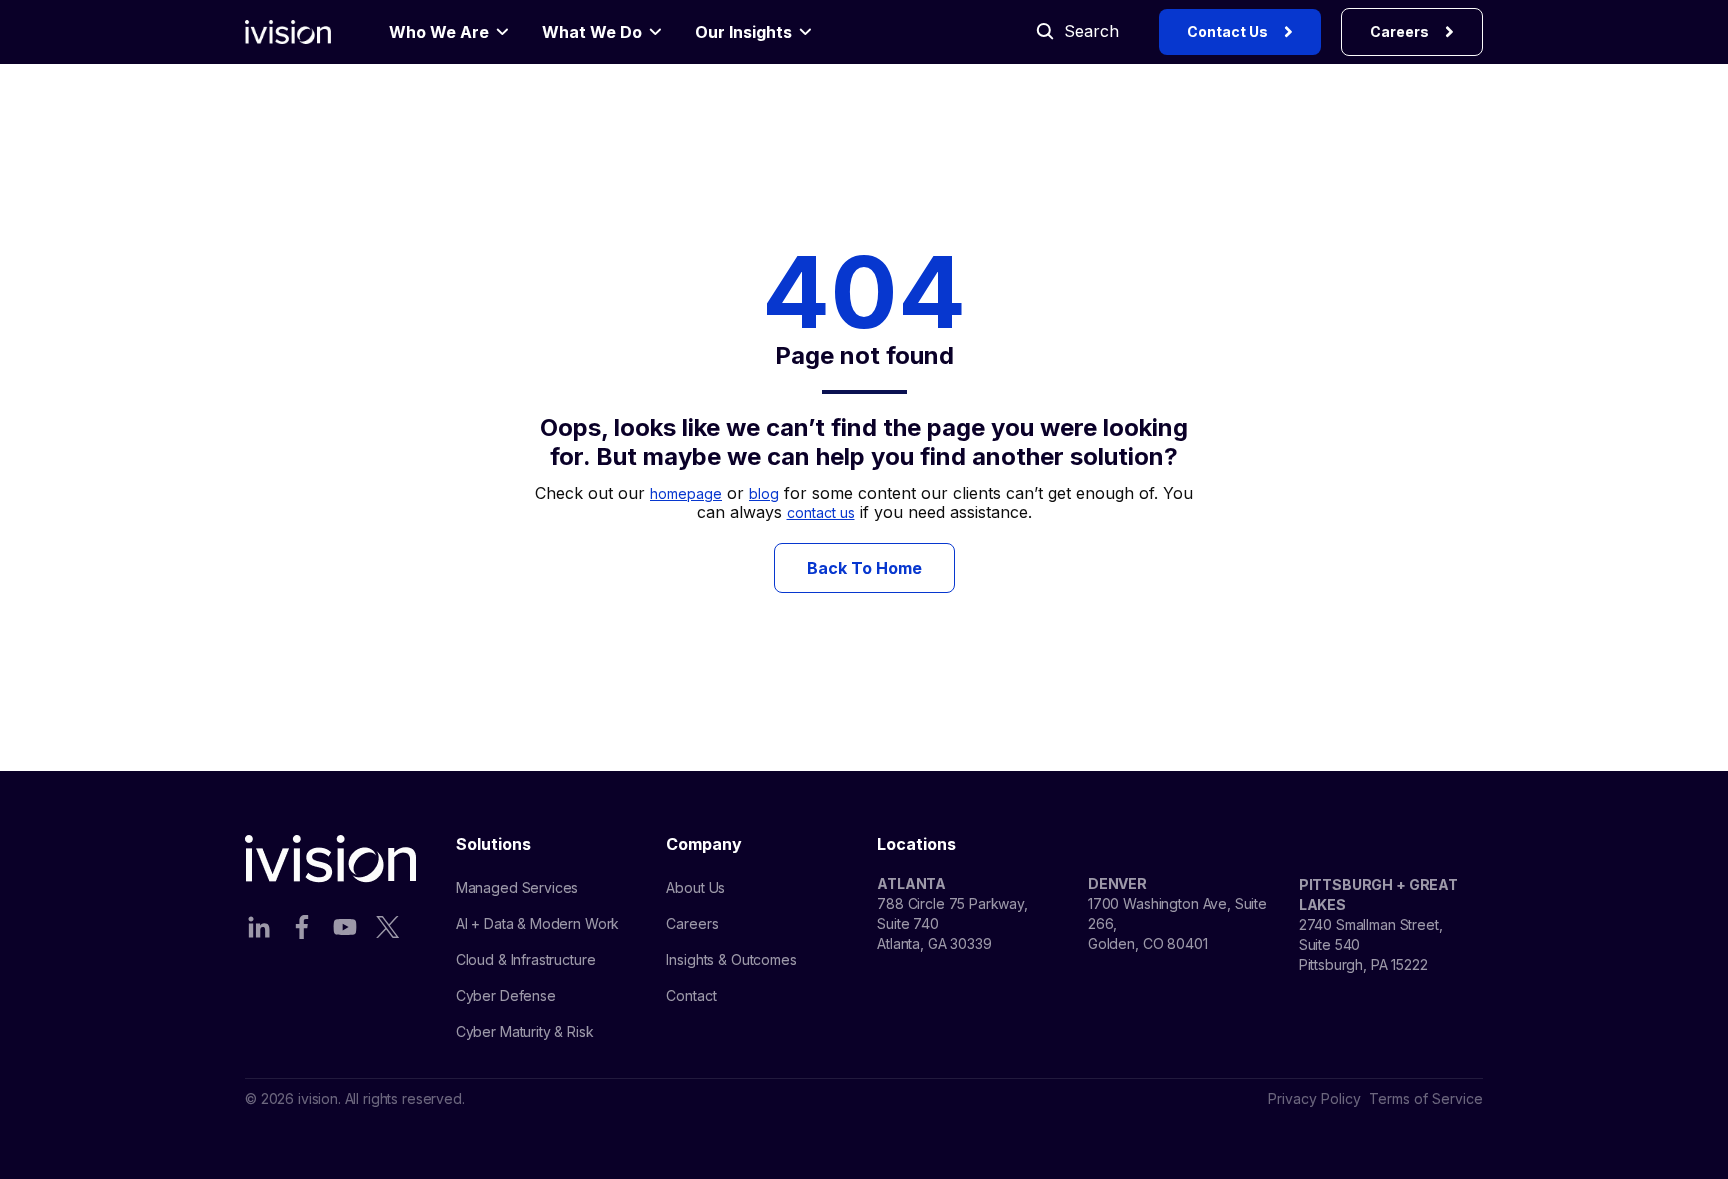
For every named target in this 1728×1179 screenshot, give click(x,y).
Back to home (864, 568)
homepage (686, 493)
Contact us (1227, 31)
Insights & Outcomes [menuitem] (731, 959)
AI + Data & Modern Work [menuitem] (538, 923)
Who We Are (439, 32)
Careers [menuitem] (692, 923)
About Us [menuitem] (695, 887)
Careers (1399, 31)
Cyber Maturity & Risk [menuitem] (525, 1031)
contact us (821, 512)
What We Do (592, 32)
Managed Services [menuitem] (517, 887)
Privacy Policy (1314, 1098)
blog (764, 493)
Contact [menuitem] (691, 995)
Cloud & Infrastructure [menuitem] (526, 959)
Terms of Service (1426, 1098)
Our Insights (743, 32)
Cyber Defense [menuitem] (506, 995)
